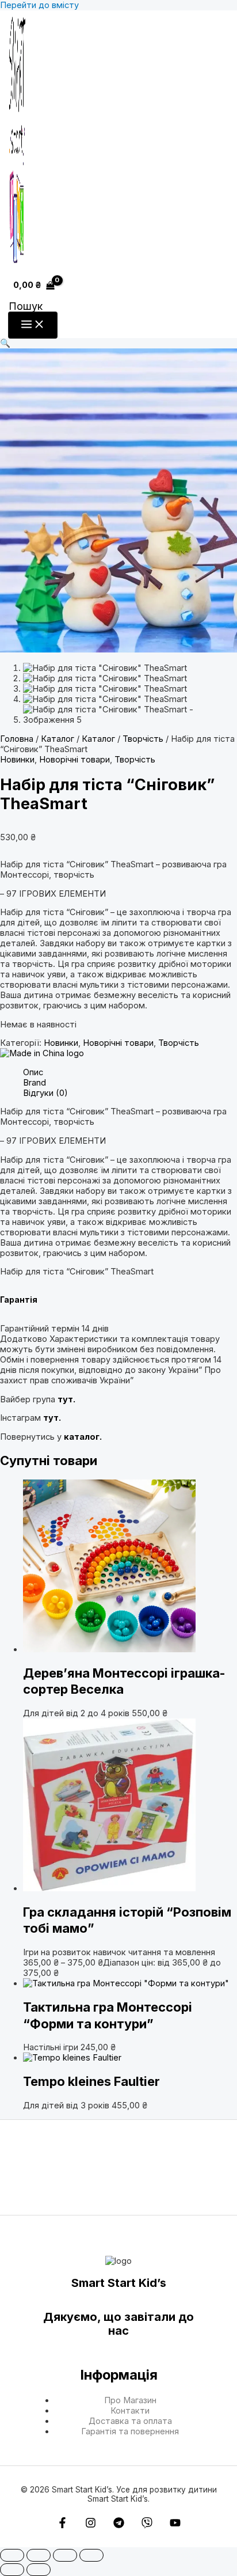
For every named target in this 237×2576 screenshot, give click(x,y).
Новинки (17, 760)
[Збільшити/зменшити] (12, 2555)
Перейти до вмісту (39, 5)
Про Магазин (130, 2400)
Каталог (58, 739)
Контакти (130, 2411)
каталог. (83, 1437)
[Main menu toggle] (33, 325)
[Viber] (147, 2525)
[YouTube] (175, 2525)
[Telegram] (119, 2525)
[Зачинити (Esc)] (91, 2555)
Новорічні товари (74, 760)
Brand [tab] (35, 1083)
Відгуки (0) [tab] (45, 1093)
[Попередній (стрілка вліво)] (12, 2570)
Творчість (143, 739)
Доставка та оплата (130, 2421)
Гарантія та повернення (130, 2431)
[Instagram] (91, 2525)
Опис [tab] (33, 1072)
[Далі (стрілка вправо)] (39, 2570)
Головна (17, 739)
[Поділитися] (65, 2555)
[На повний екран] (39, 2555)
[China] (42, 1053)
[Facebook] (62, 2525)
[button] (26, 306)
